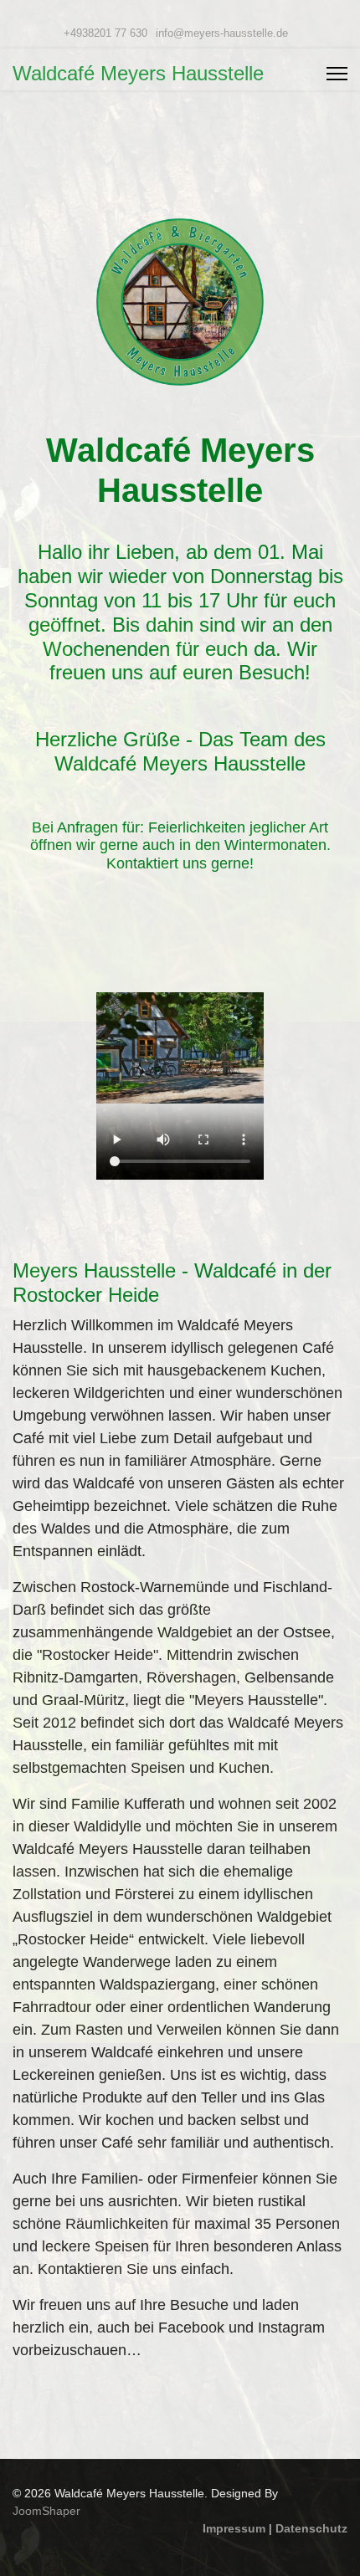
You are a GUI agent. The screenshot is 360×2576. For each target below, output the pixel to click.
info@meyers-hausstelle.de (222, 33)
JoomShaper (46, 2511)
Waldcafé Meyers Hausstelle (138, 74)
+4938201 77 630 (105, 33)
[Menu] (337, 74)
